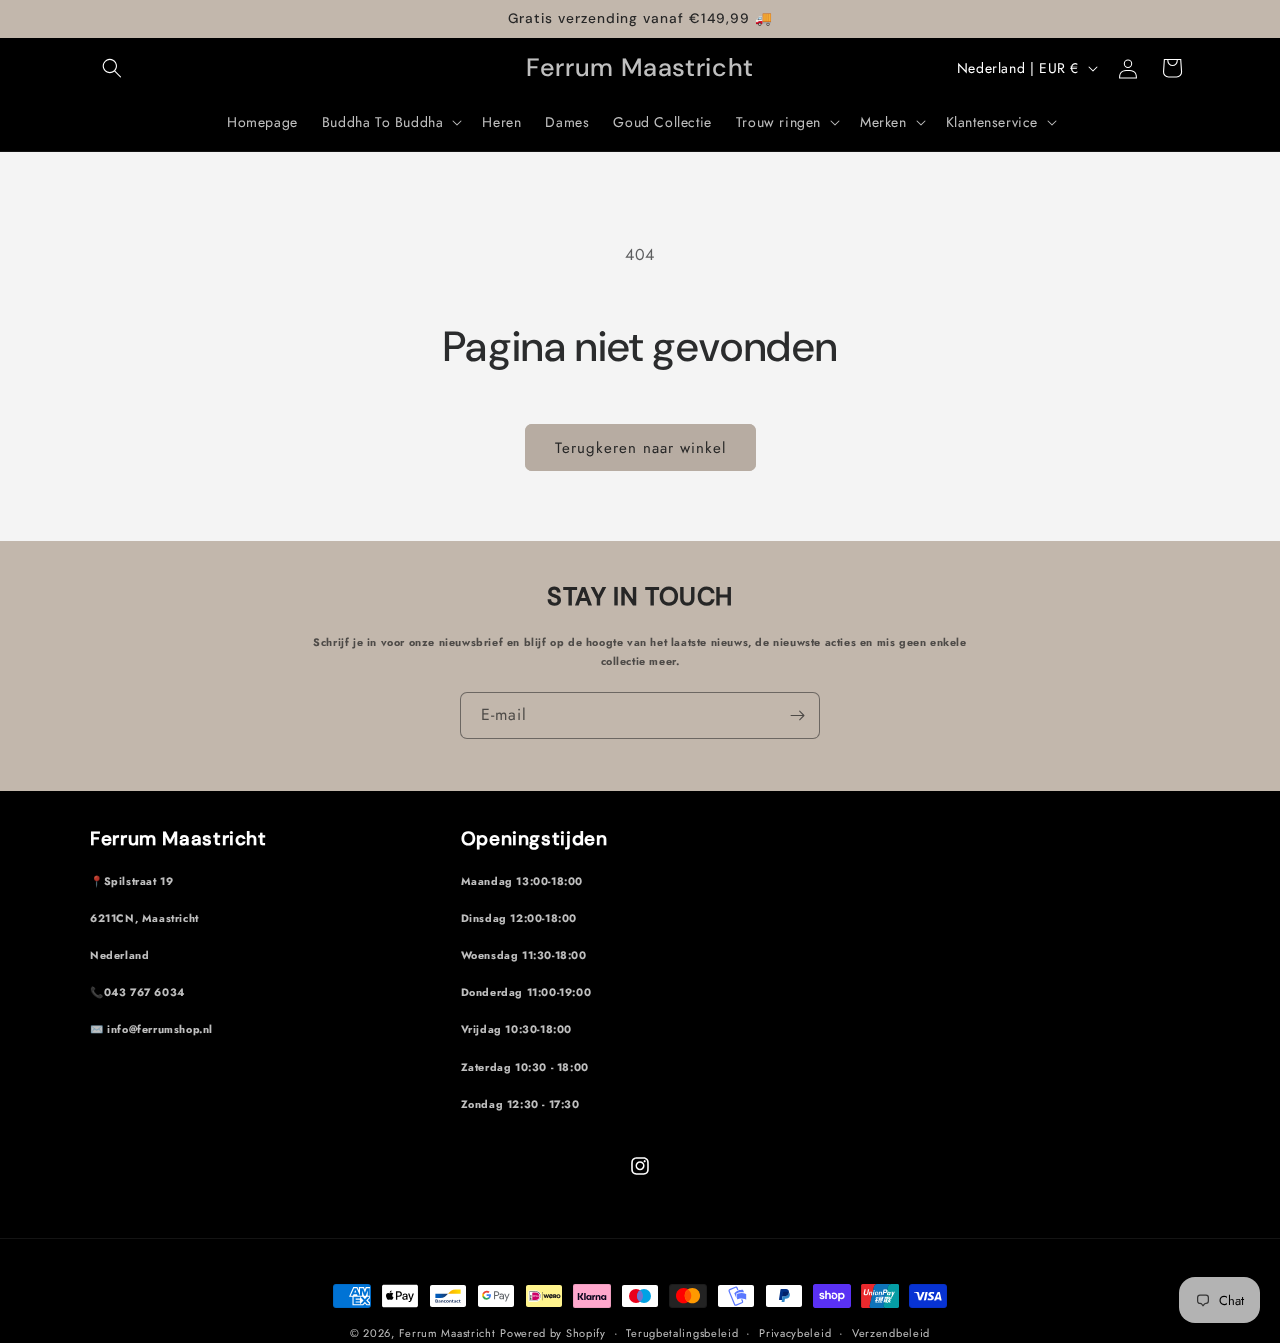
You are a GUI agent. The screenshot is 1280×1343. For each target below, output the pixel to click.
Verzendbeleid (891, 1332)
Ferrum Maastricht (447, 1333)
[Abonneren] (797, 715)
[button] (112, 68)
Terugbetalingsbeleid (682, 1332)
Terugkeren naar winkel (640, 448)
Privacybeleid (795, 1332)
